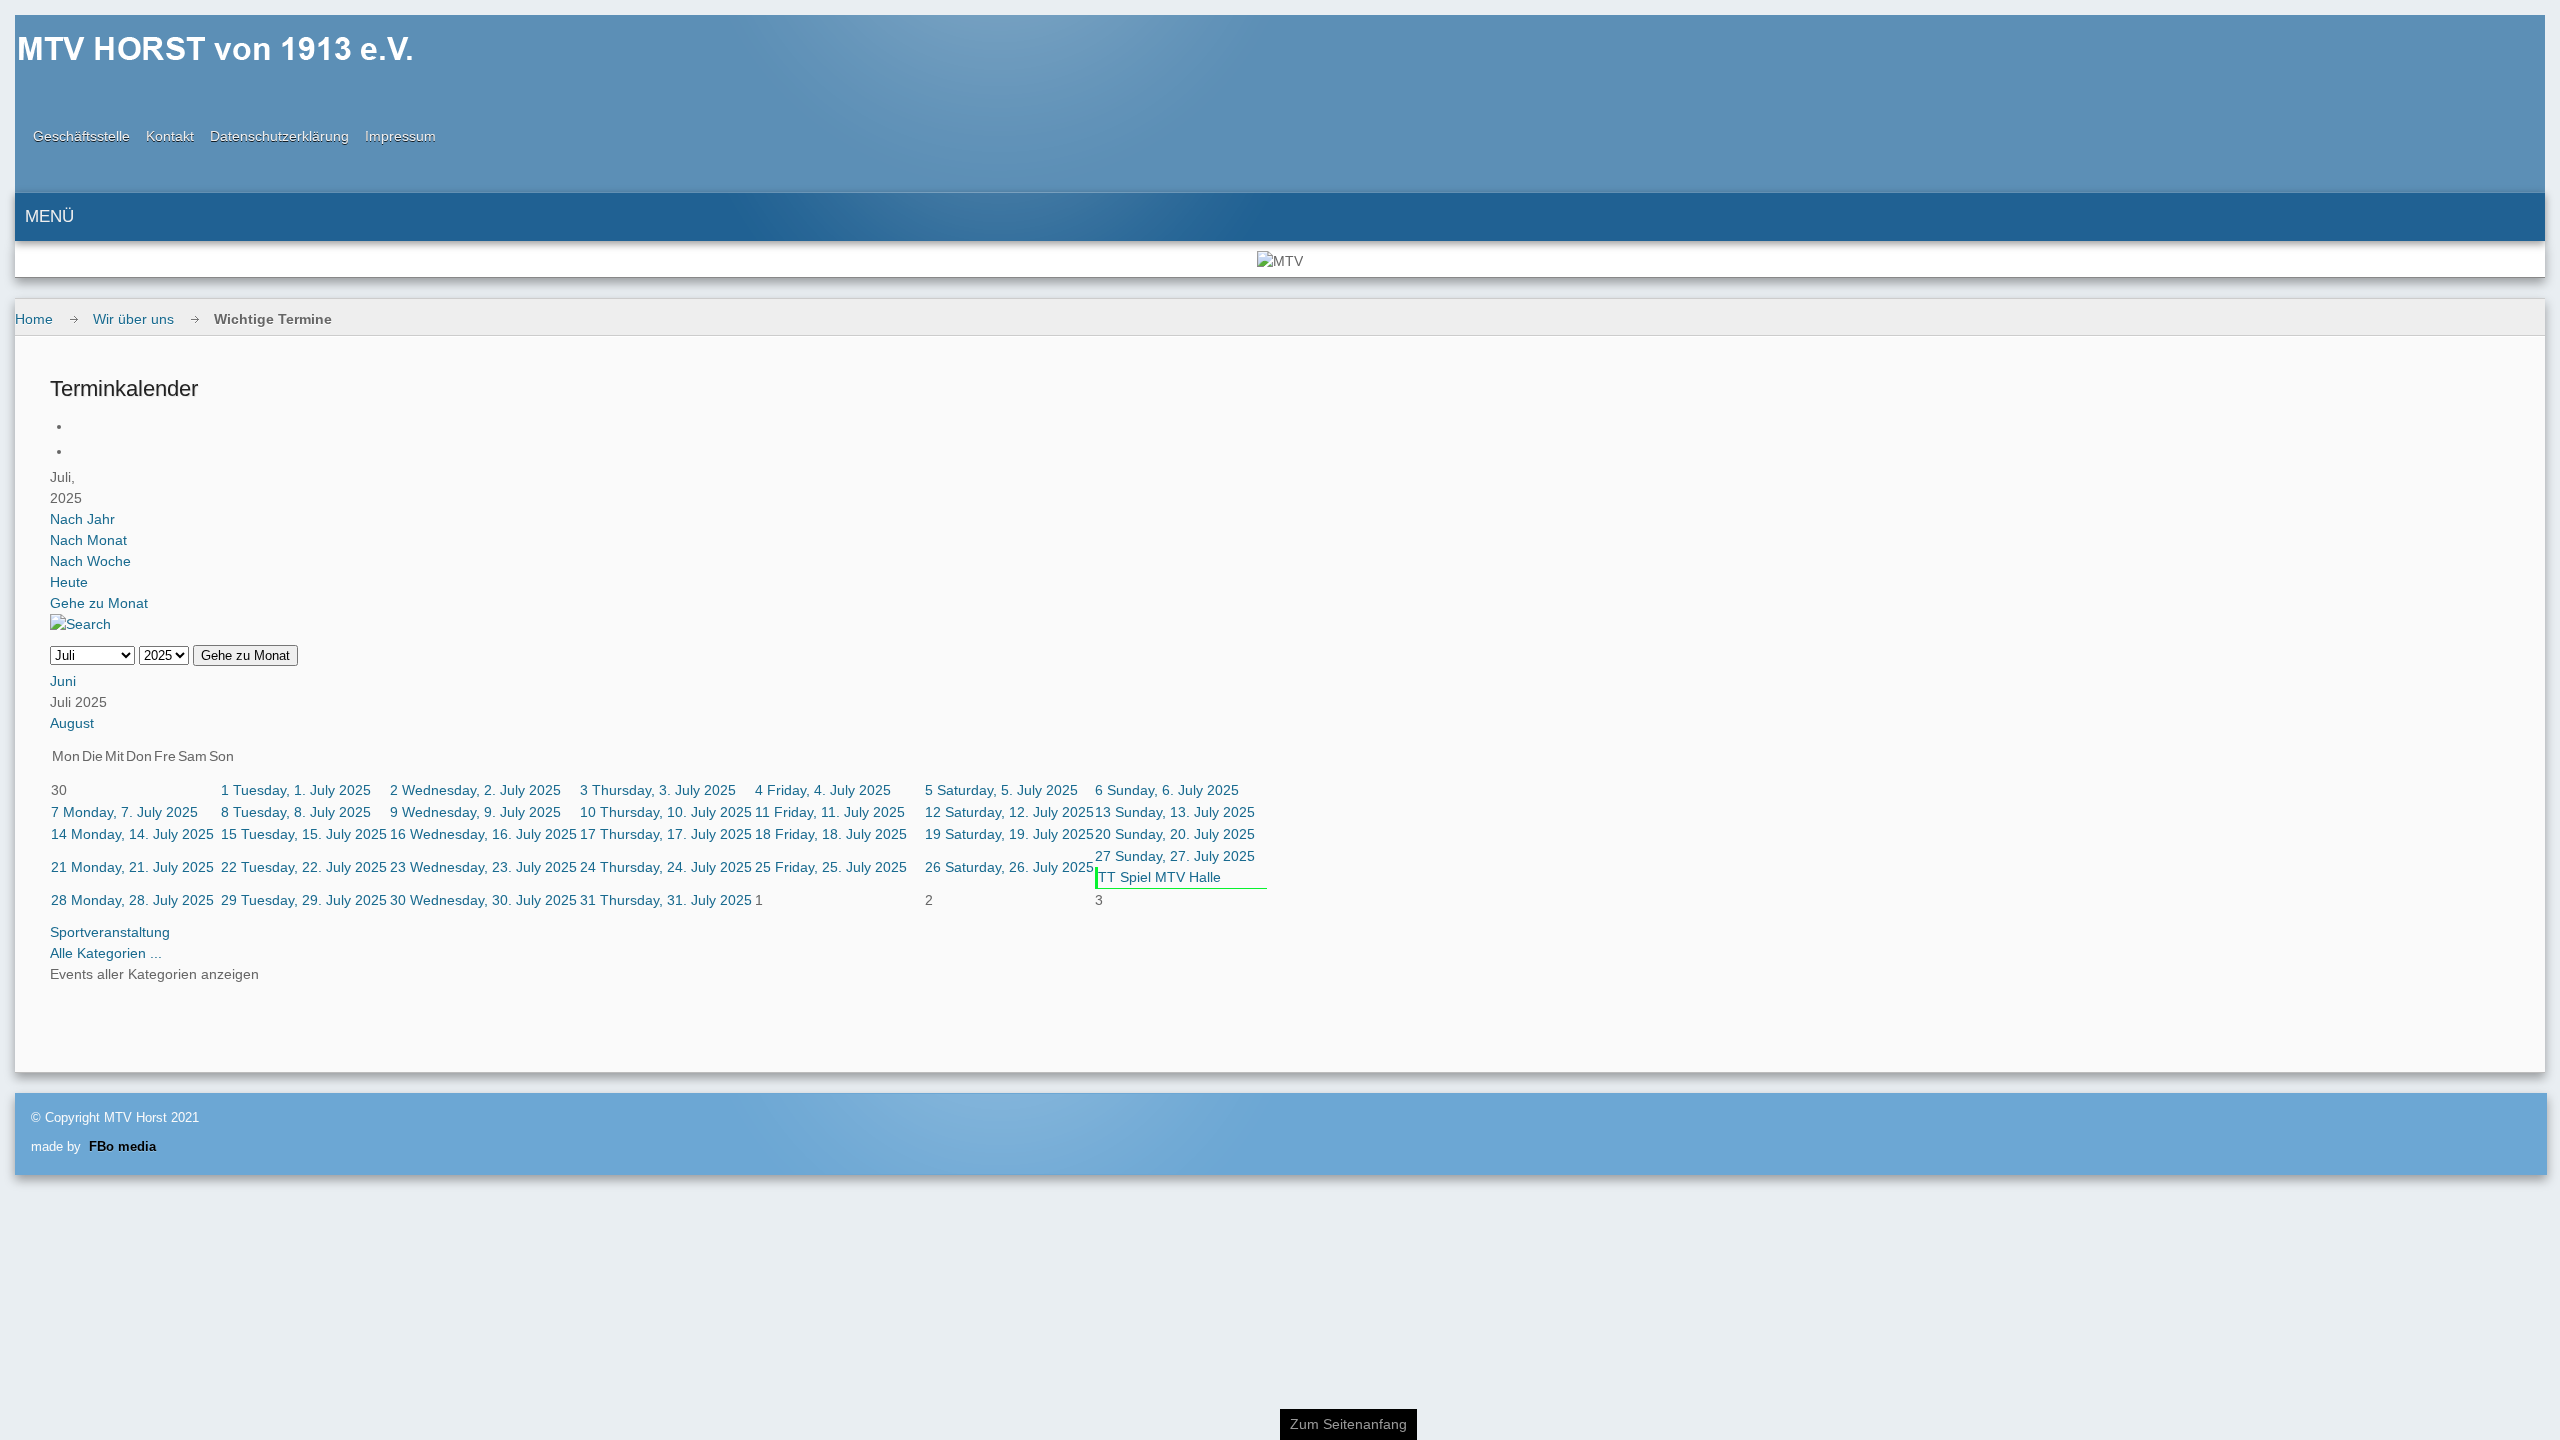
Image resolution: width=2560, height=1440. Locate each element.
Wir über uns (133, 319)
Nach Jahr (82, 519)
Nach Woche (90, 561)
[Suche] (80, 624)
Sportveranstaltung (110, 932)
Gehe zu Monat (99, 603)
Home (34, 319)
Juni (63, 681)
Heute (69, 582)
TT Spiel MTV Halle (1159, 877)
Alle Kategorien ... (106, 953)
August (72, 723)
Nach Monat (88, 540)
